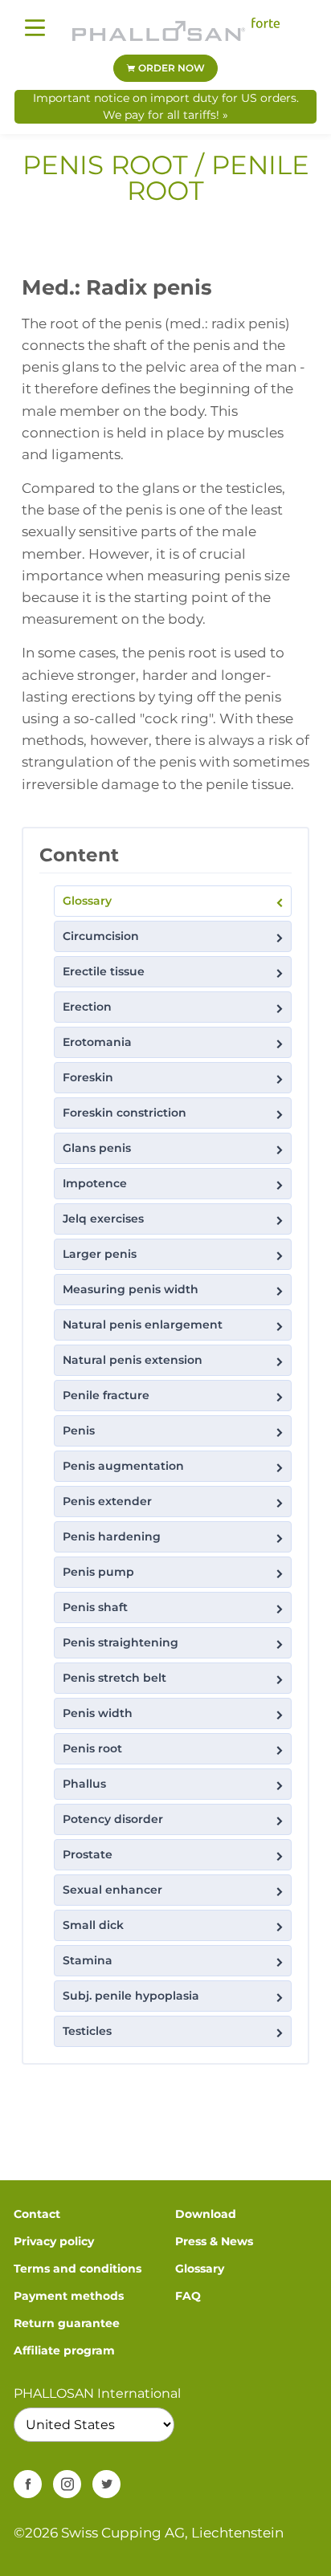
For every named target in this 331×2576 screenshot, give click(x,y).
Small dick (93, 1925)
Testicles (87, 2031)
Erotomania (97, 1042)
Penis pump (98, 1572)
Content (79, 855)
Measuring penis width (131, 1289)
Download (206, 2214)
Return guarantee (67, 2323)
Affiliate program (64, 2350)
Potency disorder (113, 1819)
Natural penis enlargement (143, 1325)
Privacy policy (54, 2241)
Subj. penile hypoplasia (131, 1996)
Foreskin (88, 1077)
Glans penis (97, 1148)
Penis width (98, 1713)
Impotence (95, 1183)
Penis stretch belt (114, 1678)
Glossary (87, 901)
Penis (79, 1430)
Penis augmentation (123, 1466)
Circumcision (101, 936)
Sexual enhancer (112, 1890)
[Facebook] (28, 2484)
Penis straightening (121, 1642)
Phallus (84, 1784)
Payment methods (69, 2296)
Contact (37, 2214)
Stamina (88, 1960)
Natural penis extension (133, 1360)
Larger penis (100, 1254)
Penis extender (107, 1501)
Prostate (88, 1854)
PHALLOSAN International (97, 2393)
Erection (87, 1007)
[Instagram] (67, 2484)
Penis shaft (95, 1607)
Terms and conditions (78, 2269)
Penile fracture (106, 1395)
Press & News (214, 2241)
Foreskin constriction (125, 1113)
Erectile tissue (104, 971)
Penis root (92, 1748)
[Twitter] (106, 2484)
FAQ (188, 2296)
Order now (170, 68)
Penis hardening (112, 1536)
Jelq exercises (103, 1219)
